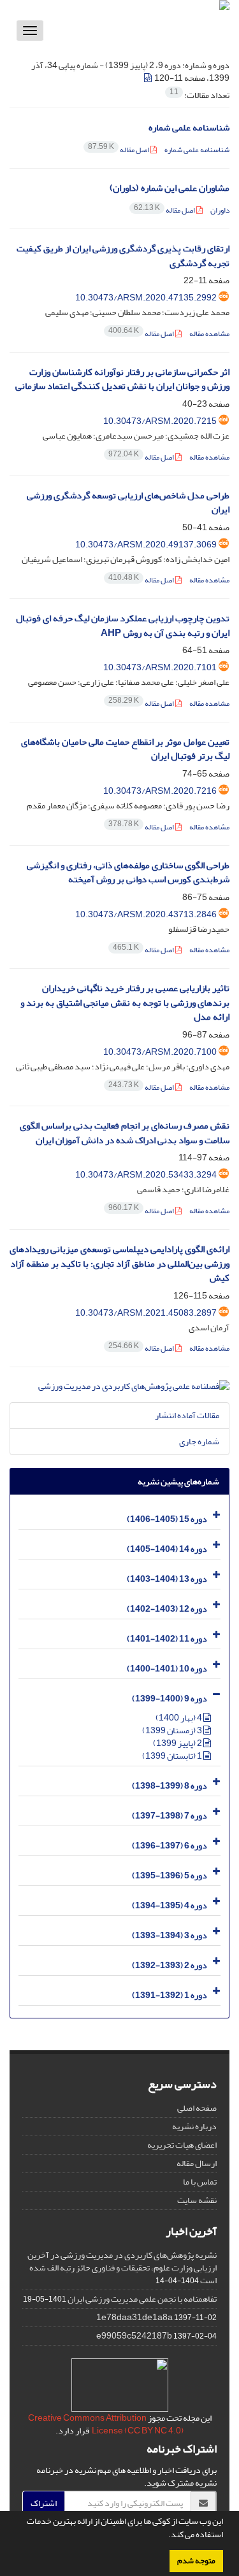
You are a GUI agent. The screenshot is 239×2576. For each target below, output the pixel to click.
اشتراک (44, 2503)
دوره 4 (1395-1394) (170, 1905)
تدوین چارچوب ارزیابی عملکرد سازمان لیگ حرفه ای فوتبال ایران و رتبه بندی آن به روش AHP (123, 626)
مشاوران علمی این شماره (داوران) (170, 188)
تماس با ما (200, 2182)
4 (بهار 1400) (179, 1718)
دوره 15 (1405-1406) (167, 1519)
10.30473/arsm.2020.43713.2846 (146, 914)
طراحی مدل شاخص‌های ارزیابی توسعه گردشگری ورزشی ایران (128, 503)
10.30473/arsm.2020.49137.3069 (146, 545)
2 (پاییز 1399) (178, 1743)
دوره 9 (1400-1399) (170, 1699)
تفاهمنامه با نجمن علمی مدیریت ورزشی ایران (142, 2299)
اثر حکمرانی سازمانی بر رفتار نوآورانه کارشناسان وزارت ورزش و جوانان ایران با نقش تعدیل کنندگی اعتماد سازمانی (122, 379)
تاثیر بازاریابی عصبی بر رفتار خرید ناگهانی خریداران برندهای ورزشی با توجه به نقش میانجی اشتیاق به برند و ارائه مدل (125, 1003)
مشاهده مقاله (209, 334)
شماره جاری (199, 1441)
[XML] (148, 78)
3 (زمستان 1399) (173, 1730)
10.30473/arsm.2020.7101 (160, 667)
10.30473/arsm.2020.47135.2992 (146, 298)
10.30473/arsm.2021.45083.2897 (146, 1313)
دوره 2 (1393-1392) (170, 1965)
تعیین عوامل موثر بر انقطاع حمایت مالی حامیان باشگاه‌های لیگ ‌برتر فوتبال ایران (125, 749)
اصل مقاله (119, 150)
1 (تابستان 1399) (173, 1756)
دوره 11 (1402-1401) (167, 1639)
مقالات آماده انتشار (187, 1415)
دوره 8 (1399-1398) (170, 1786)
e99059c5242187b (134, 2336)
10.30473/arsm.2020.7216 (160, 791)
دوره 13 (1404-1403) (167, 1579)
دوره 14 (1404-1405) (167, 1549)
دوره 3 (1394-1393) (170, 1935)
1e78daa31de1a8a (134, 2317)
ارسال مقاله (197, 2163)
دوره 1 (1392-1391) (170, 1995)
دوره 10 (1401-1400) (167, 1669)
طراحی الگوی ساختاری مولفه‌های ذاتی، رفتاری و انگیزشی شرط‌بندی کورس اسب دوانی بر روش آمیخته (128, 873)
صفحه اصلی (197, 2108)
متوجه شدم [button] (196, 2561)
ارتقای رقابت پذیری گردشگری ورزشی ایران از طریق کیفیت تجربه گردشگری (123, 256)
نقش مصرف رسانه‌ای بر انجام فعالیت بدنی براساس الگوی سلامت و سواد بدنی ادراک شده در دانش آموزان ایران (125, 1133)
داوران (219, 210)
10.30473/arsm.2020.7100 (160, 1052)
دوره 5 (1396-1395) (170, 1876)
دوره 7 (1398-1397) (170, 1816)
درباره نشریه (194, 2126)
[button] (165, 2536)
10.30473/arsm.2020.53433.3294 (146, 1175)
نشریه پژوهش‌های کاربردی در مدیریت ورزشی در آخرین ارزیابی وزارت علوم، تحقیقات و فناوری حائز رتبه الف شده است (122, 2268)
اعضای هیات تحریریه (182, 2145)
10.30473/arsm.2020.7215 (160, 421)
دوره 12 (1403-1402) (167, 1609)
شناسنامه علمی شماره (189, 128)
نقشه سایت (197, 2200)
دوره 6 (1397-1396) (170, 1846)
